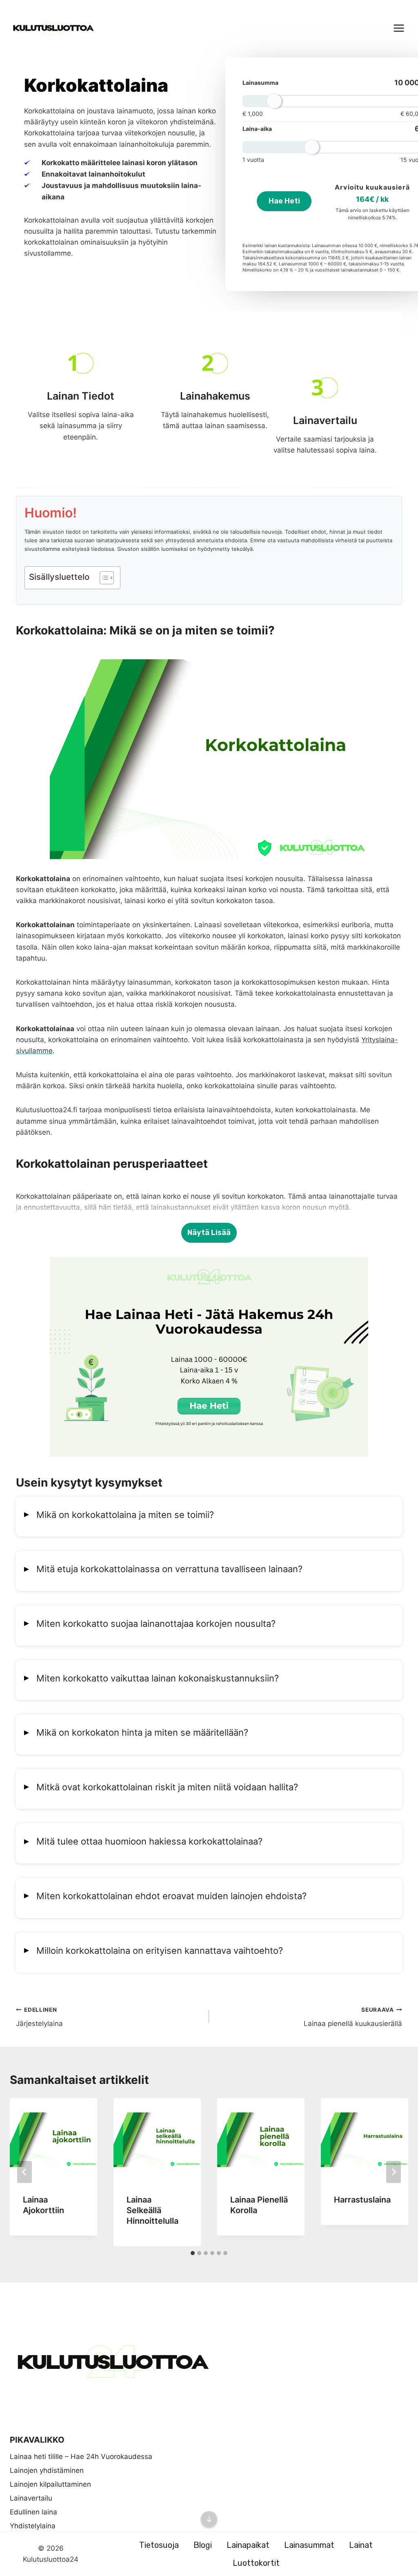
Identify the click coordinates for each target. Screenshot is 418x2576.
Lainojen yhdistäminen (47, 2470)
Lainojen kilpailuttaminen (50, 2484)
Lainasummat (309, 2545)
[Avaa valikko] (399, 28)
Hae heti (284, 201)
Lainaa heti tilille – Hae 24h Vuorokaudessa (81, 2457)
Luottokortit (256, 2563)
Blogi (203, 2545)
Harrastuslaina (362, 2200)
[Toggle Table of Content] (103, 578)
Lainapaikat (248, 2545)
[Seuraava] (394, 2172)
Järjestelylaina (39, 2017)
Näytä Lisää (209, 1233)
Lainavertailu (31, 2498)
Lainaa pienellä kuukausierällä (353, 2017)
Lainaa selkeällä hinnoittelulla (152, 2210)
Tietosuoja (159, 2545)
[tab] (193, 2253)
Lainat (361, 2545)
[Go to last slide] (24, 2172)
